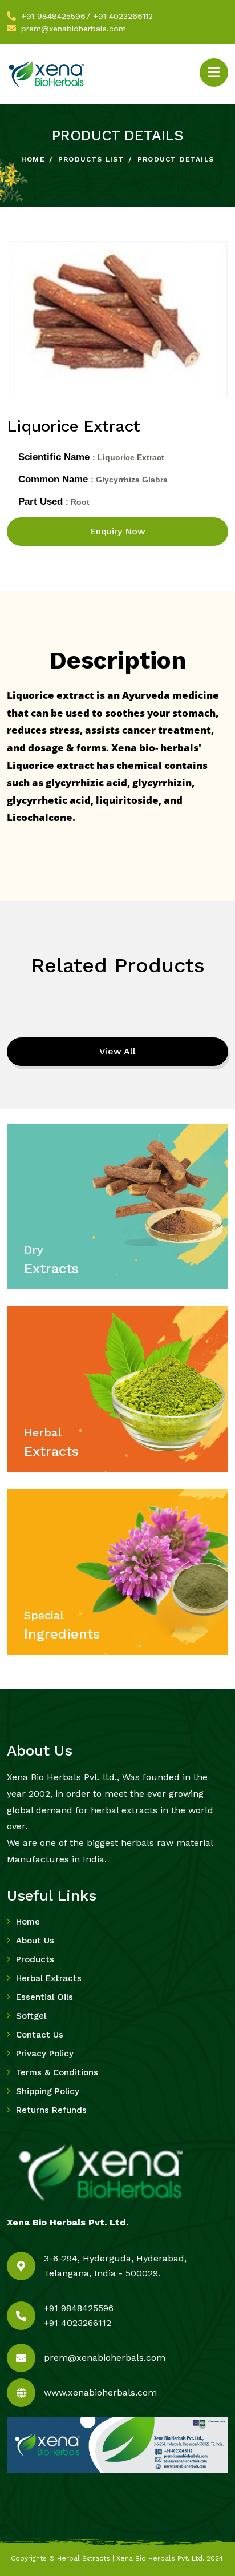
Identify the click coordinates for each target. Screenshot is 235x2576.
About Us (35, 1941)
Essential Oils (44, 1997)
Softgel (31, 2016)
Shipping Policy (48, 2091)
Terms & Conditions (57, 2072)
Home (33, 159)
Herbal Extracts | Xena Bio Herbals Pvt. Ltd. (131, 2558)
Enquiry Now (117, 531)
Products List (91, 159)
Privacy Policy (45, 2054)
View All (117, 1051)
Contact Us (40, 2035)
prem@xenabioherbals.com (74, 29)
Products (35, 1959)
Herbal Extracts (49, 1978)
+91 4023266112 (123, 16)
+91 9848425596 (53, 16)
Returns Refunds (51, 2110)
